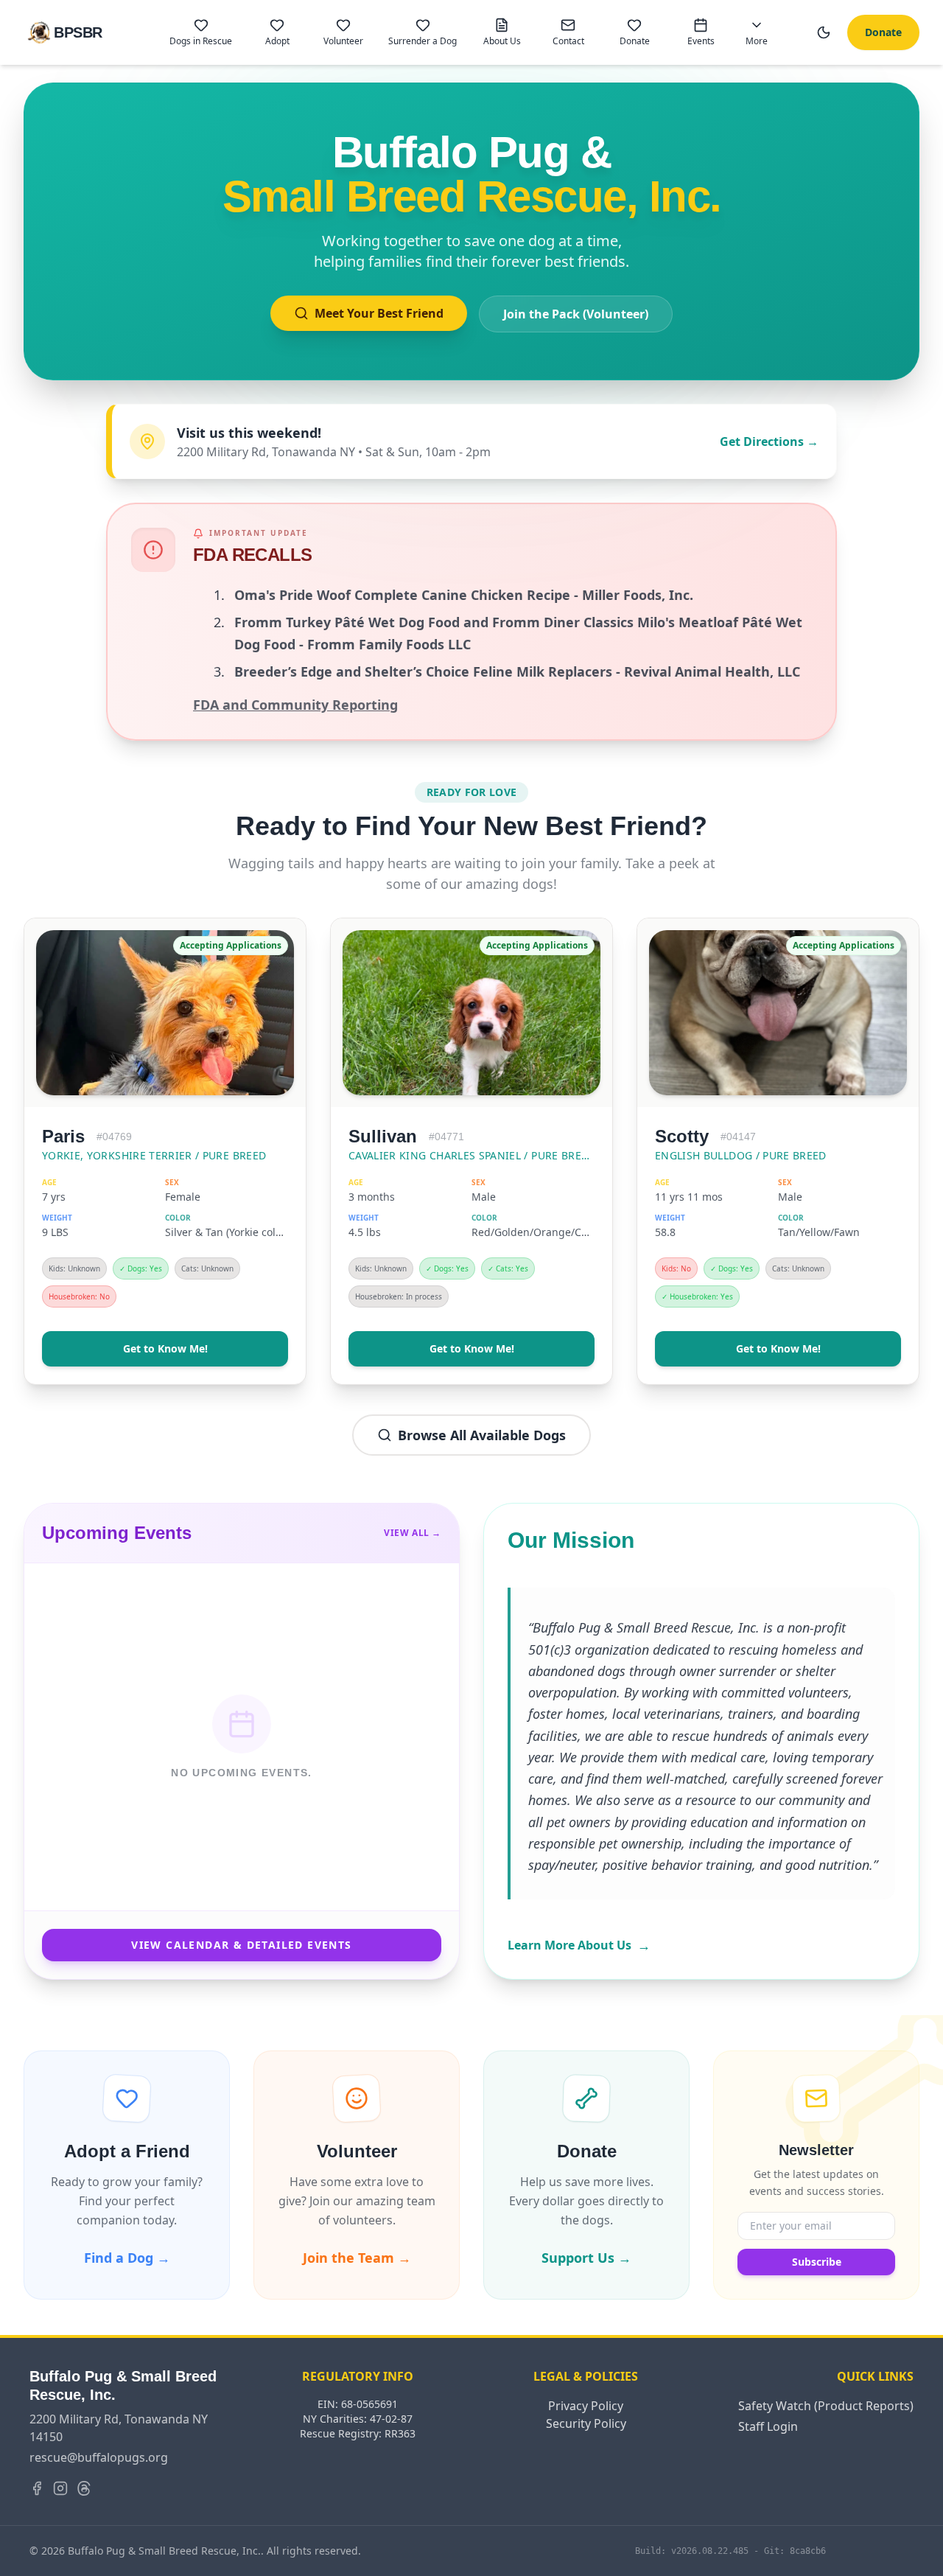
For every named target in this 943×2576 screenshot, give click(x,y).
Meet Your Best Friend (379, 313)
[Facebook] (37, 2488)
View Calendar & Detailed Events (241, 1945)
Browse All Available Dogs (482, 1435)
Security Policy (586, 2423)
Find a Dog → (127, 2258)
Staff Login (768, 2426)
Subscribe (817, 2262)
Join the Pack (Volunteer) (576, 314)
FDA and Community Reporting (295, 705)
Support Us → (586, 2258)
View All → (413, 1533)
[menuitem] (201, 32)
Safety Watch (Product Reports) (826, 2406)
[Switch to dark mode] (824, 32)
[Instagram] (60, 2488)
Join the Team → (357, 2258)
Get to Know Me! (165, 1348)
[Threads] (84, 2488)
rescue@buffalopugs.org (99, 2457)
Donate (883, 32)
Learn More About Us (579, 1945)
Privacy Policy (586, 2406)
